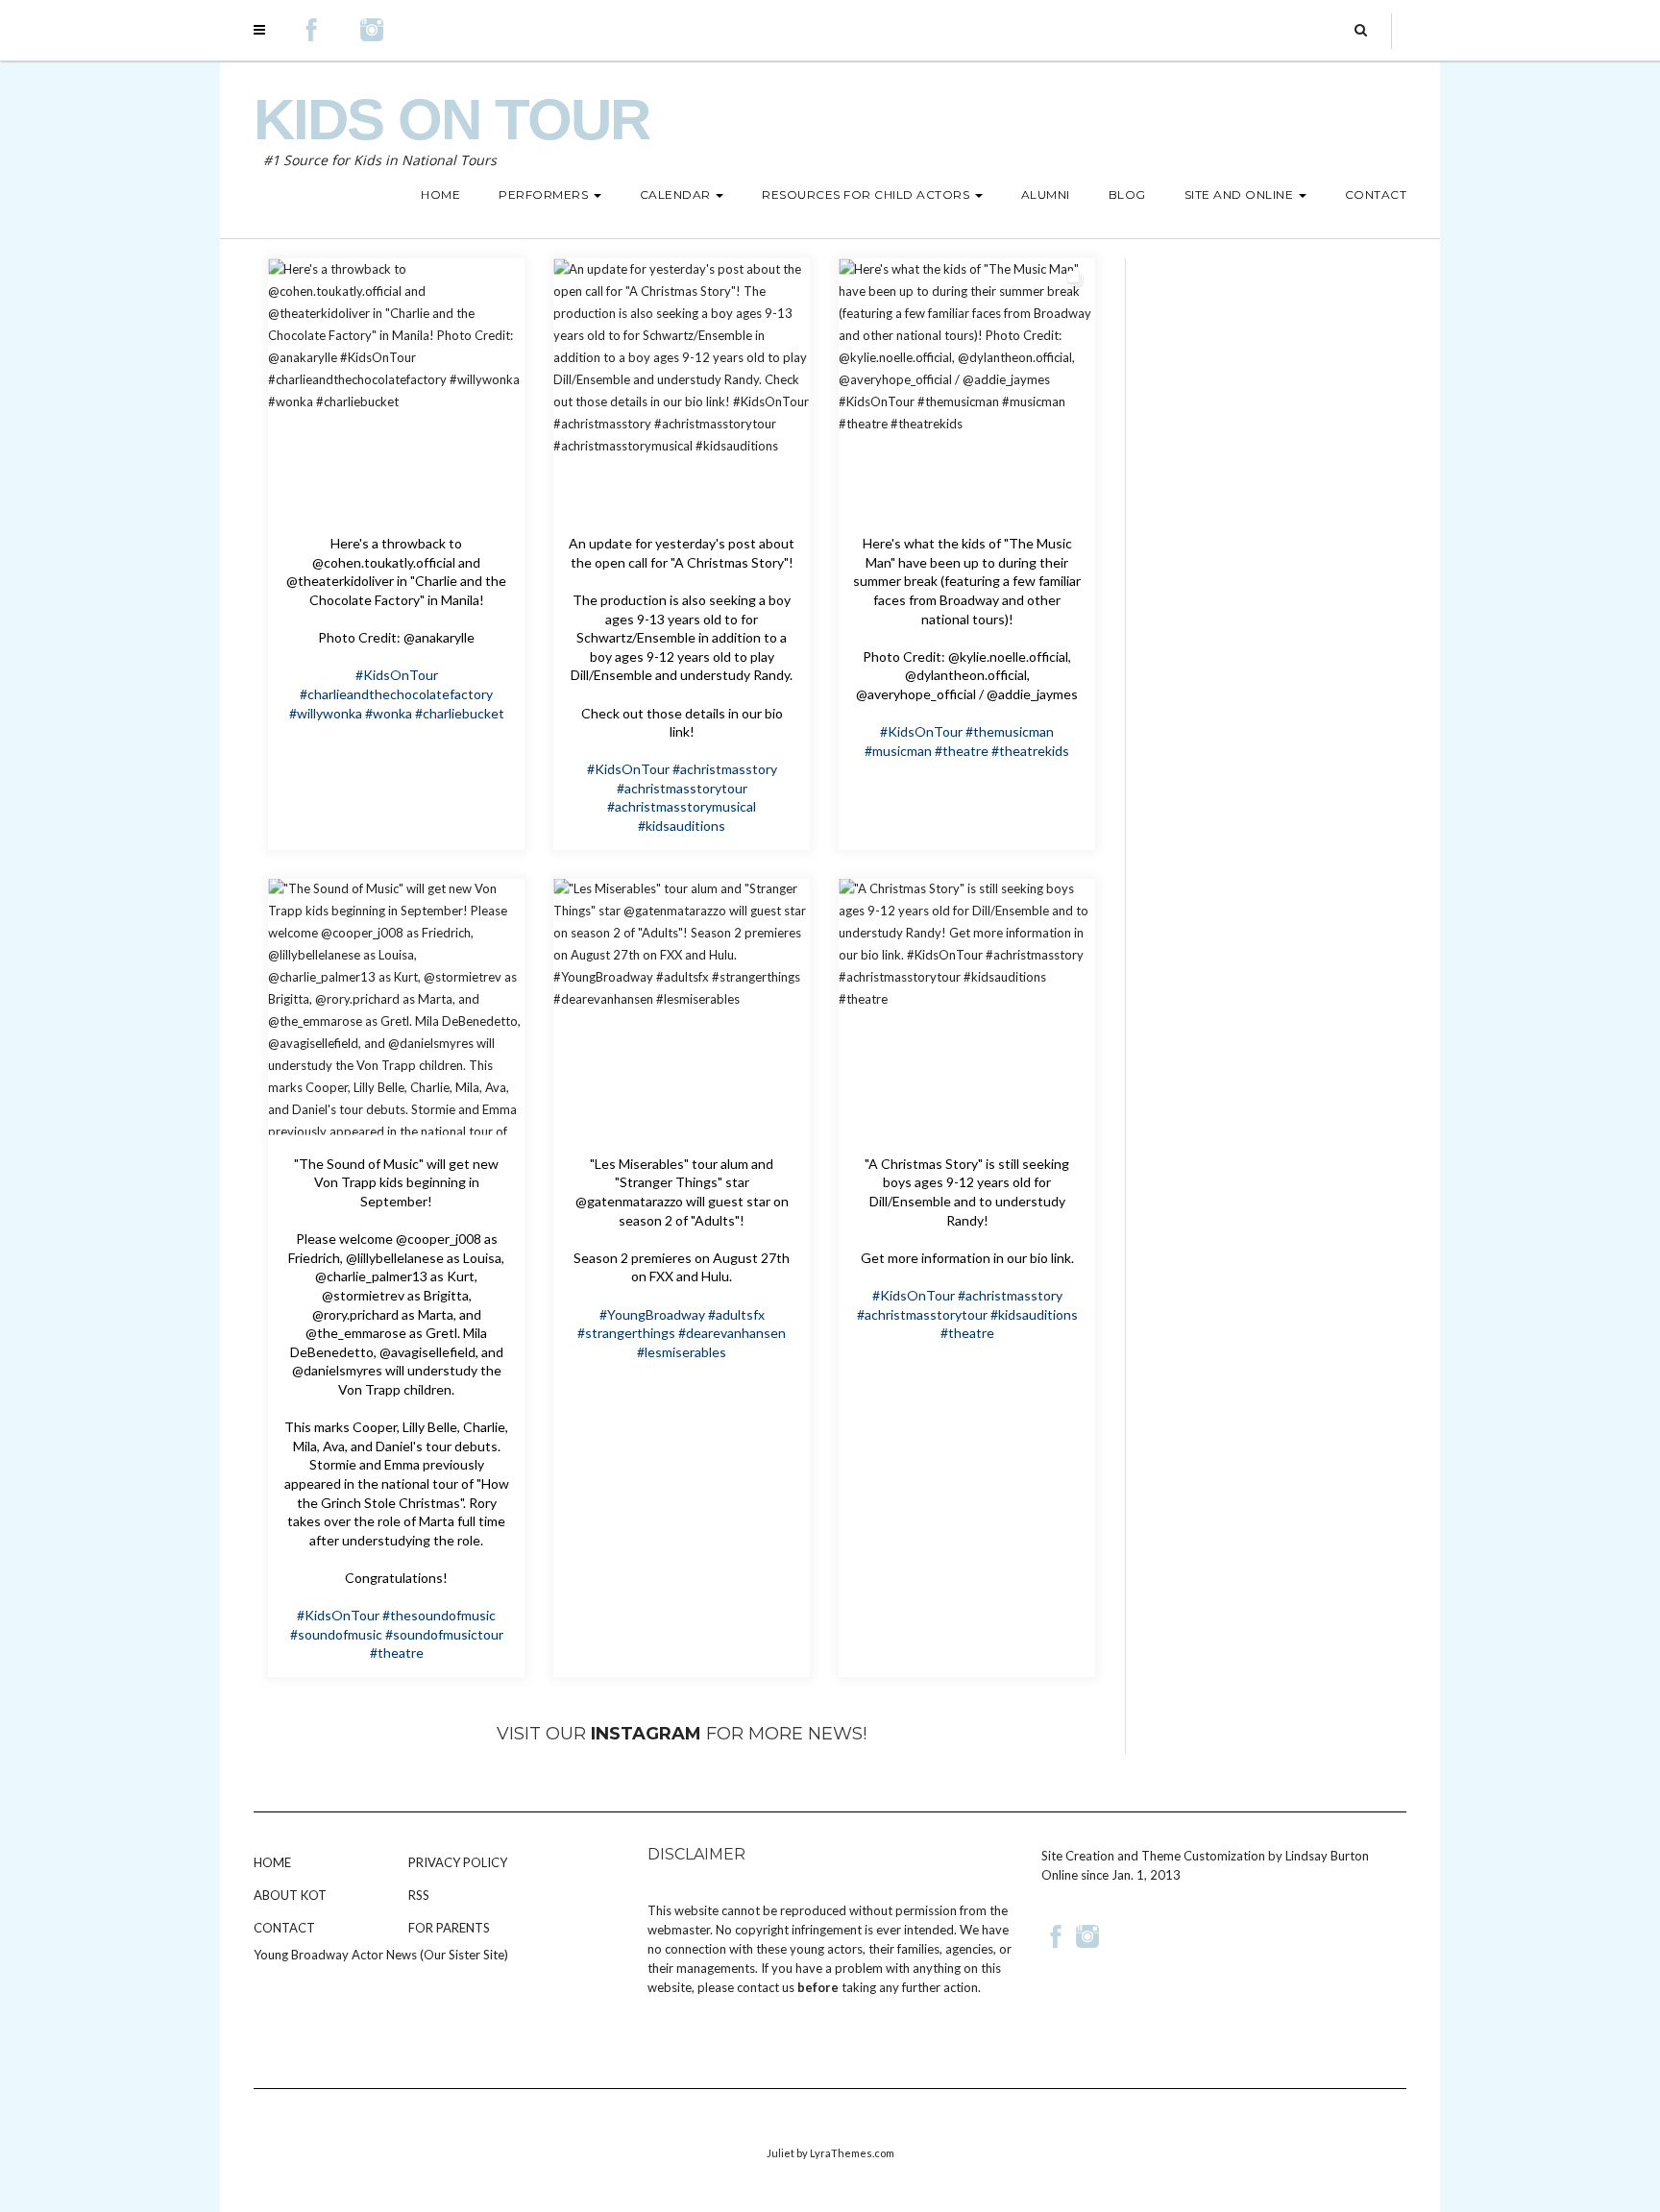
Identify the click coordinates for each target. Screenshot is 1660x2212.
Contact (284, 1928)
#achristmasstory (725, 769)
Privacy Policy (458, 1862)
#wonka (389, 713)
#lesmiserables (682, 1352)
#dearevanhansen (732, 1333)
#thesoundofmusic (439, 1615)
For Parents (449, 1928)
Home (272, 1862)
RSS (419, 1895)
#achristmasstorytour (682, 788)
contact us (766, 1987)
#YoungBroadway (652, 1314)
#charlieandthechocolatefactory (396, 694)
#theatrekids (1030, 751)
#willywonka (326, 713)
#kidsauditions (682, 826)
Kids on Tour (452, 120)
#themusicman (1010, 731)
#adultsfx (736, 1314)
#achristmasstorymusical (682, 806)
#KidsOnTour (397, 675)
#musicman (898, 751)
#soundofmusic (336, 1634)
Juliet (781, 2153)
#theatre (962, 751)
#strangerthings (626, 1333)
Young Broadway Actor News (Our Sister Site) (381, 1955)
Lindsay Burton (1327, 1856)
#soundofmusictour (444, 1634)
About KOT (290, 1895)
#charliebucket (460, 713)
